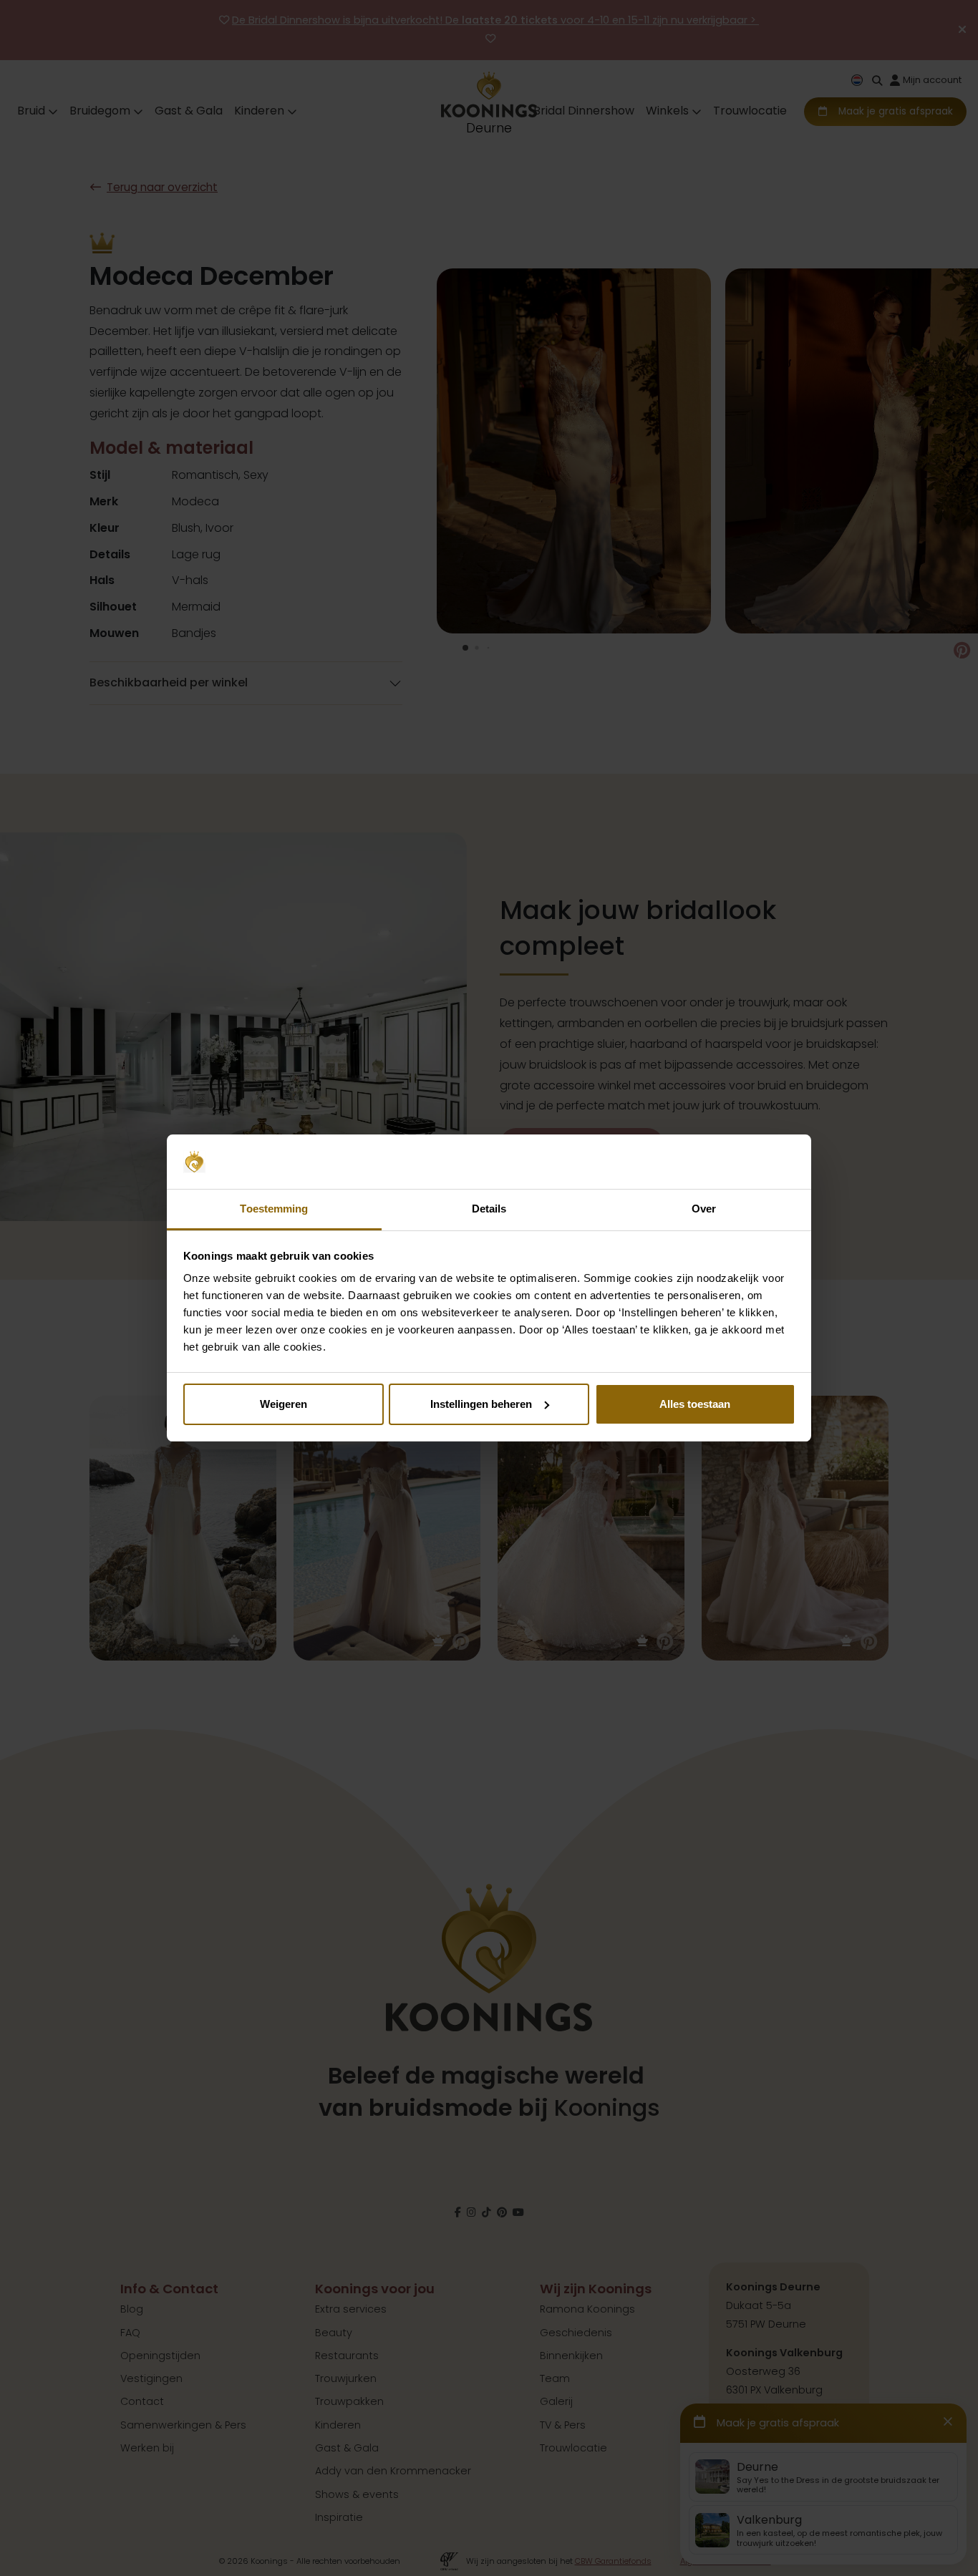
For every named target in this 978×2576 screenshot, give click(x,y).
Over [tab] (704, 1209)
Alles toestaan (695, 1404)
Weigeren (284, 1404)
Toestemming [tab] (274, 1209)
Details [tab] (489, 1209)
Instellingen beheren (481, 1404)
